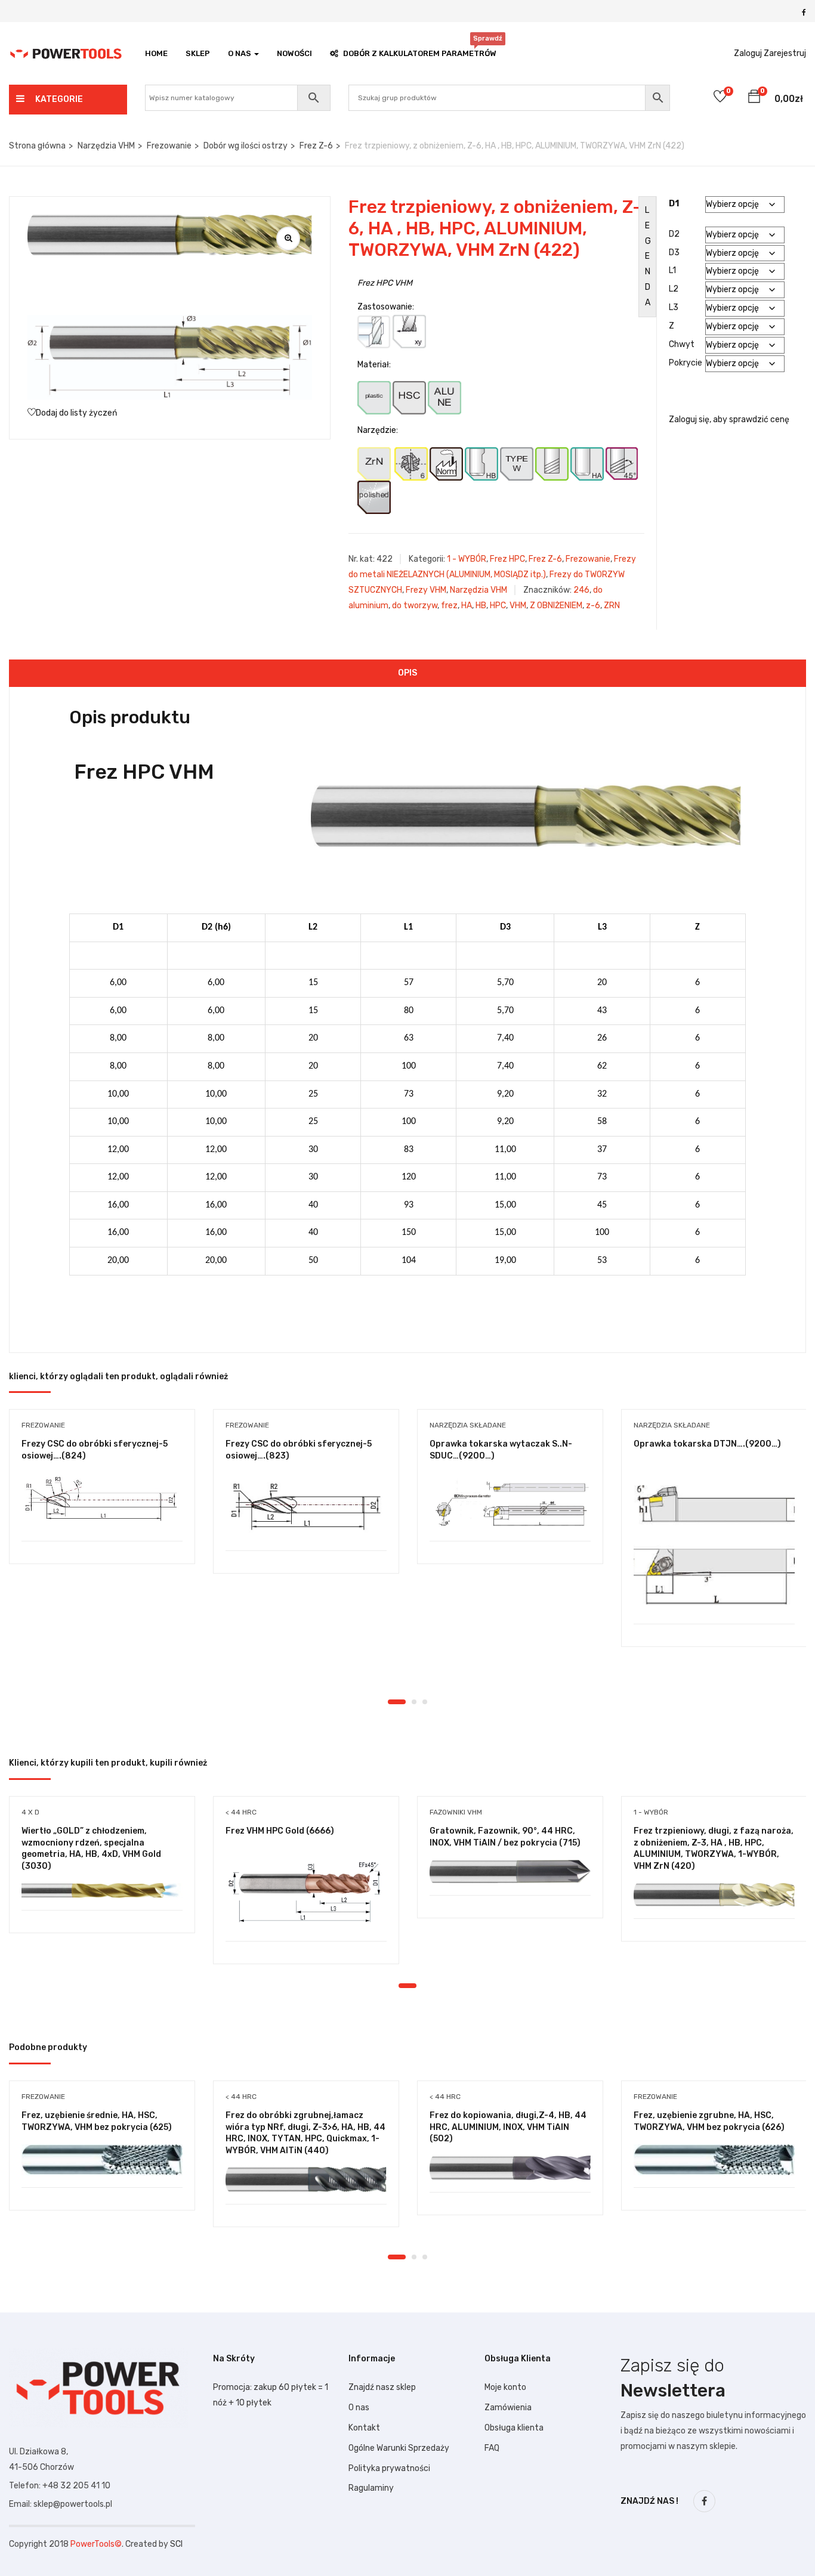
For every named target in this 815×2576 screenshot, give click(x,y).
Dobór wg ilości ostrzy (246, 146)
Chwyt (682, 344)
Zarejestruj (785, 53)
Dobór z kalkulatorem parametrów (420, 50)
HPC (498, 606)
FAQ (492, 2448)
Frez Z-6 (316, 146)
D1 (674, 204)
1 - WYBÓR (467, 559)
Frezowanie (169, 146)
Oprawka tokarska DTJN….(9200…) (707, 1444)
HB (481, 606)
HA (467, 606)
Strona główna (37, 146)
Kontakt (364, 2428)
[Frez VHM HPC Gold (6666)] (306, 1894)
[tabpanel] (102, 1496)
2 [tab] (414, 1702)
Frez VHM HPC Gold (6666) (280, 1831)
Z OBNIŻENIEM (556, 606)
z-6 (593, 606)
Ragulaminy (371, 2488)
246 (581, 590)
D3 (674, 253)
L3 (674, 307)
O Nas (240, 53)
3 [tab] (425, 1702)
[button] (754, 98)
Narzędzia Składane (468, 1425)
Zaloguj (748, 53)
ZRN (612, 606)
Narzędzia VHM (106, 146)
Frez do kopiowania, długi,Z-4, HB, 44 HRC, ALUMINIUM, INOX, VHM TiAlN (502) (508, 2127)
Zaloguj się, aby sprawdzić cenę (729, 419)
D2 (674, 234)
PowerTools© (96, 2544)
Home (156, 53)
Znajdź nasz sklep (382, 2387)
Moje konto (505, 2387)
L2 (674, 289)
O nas (359, 2408)
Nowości (294, 53)
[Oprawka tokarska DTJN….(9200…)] (714, 1542)
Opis (407, 673)
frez (449, 606)
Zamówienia (508, 2408)
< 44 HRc (241, 1812)
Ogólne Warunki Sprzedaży (399, 2448)
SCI (176, 2544)
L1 (672, 270)
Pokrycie (686, 363)
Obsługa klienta (514, 2428)
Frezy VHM (426, 590)
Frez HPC (507, 559)
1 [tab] (397, 1702)
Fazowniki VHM (456, 1812)
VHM (518, 606)
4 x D (30, 1812)
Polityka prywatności (389, 2468)
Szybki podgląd (102, 1511)
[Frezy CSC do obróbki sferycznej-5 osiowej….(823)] (306, 1506)
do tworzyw (415, 606)
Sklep (198, 53)
